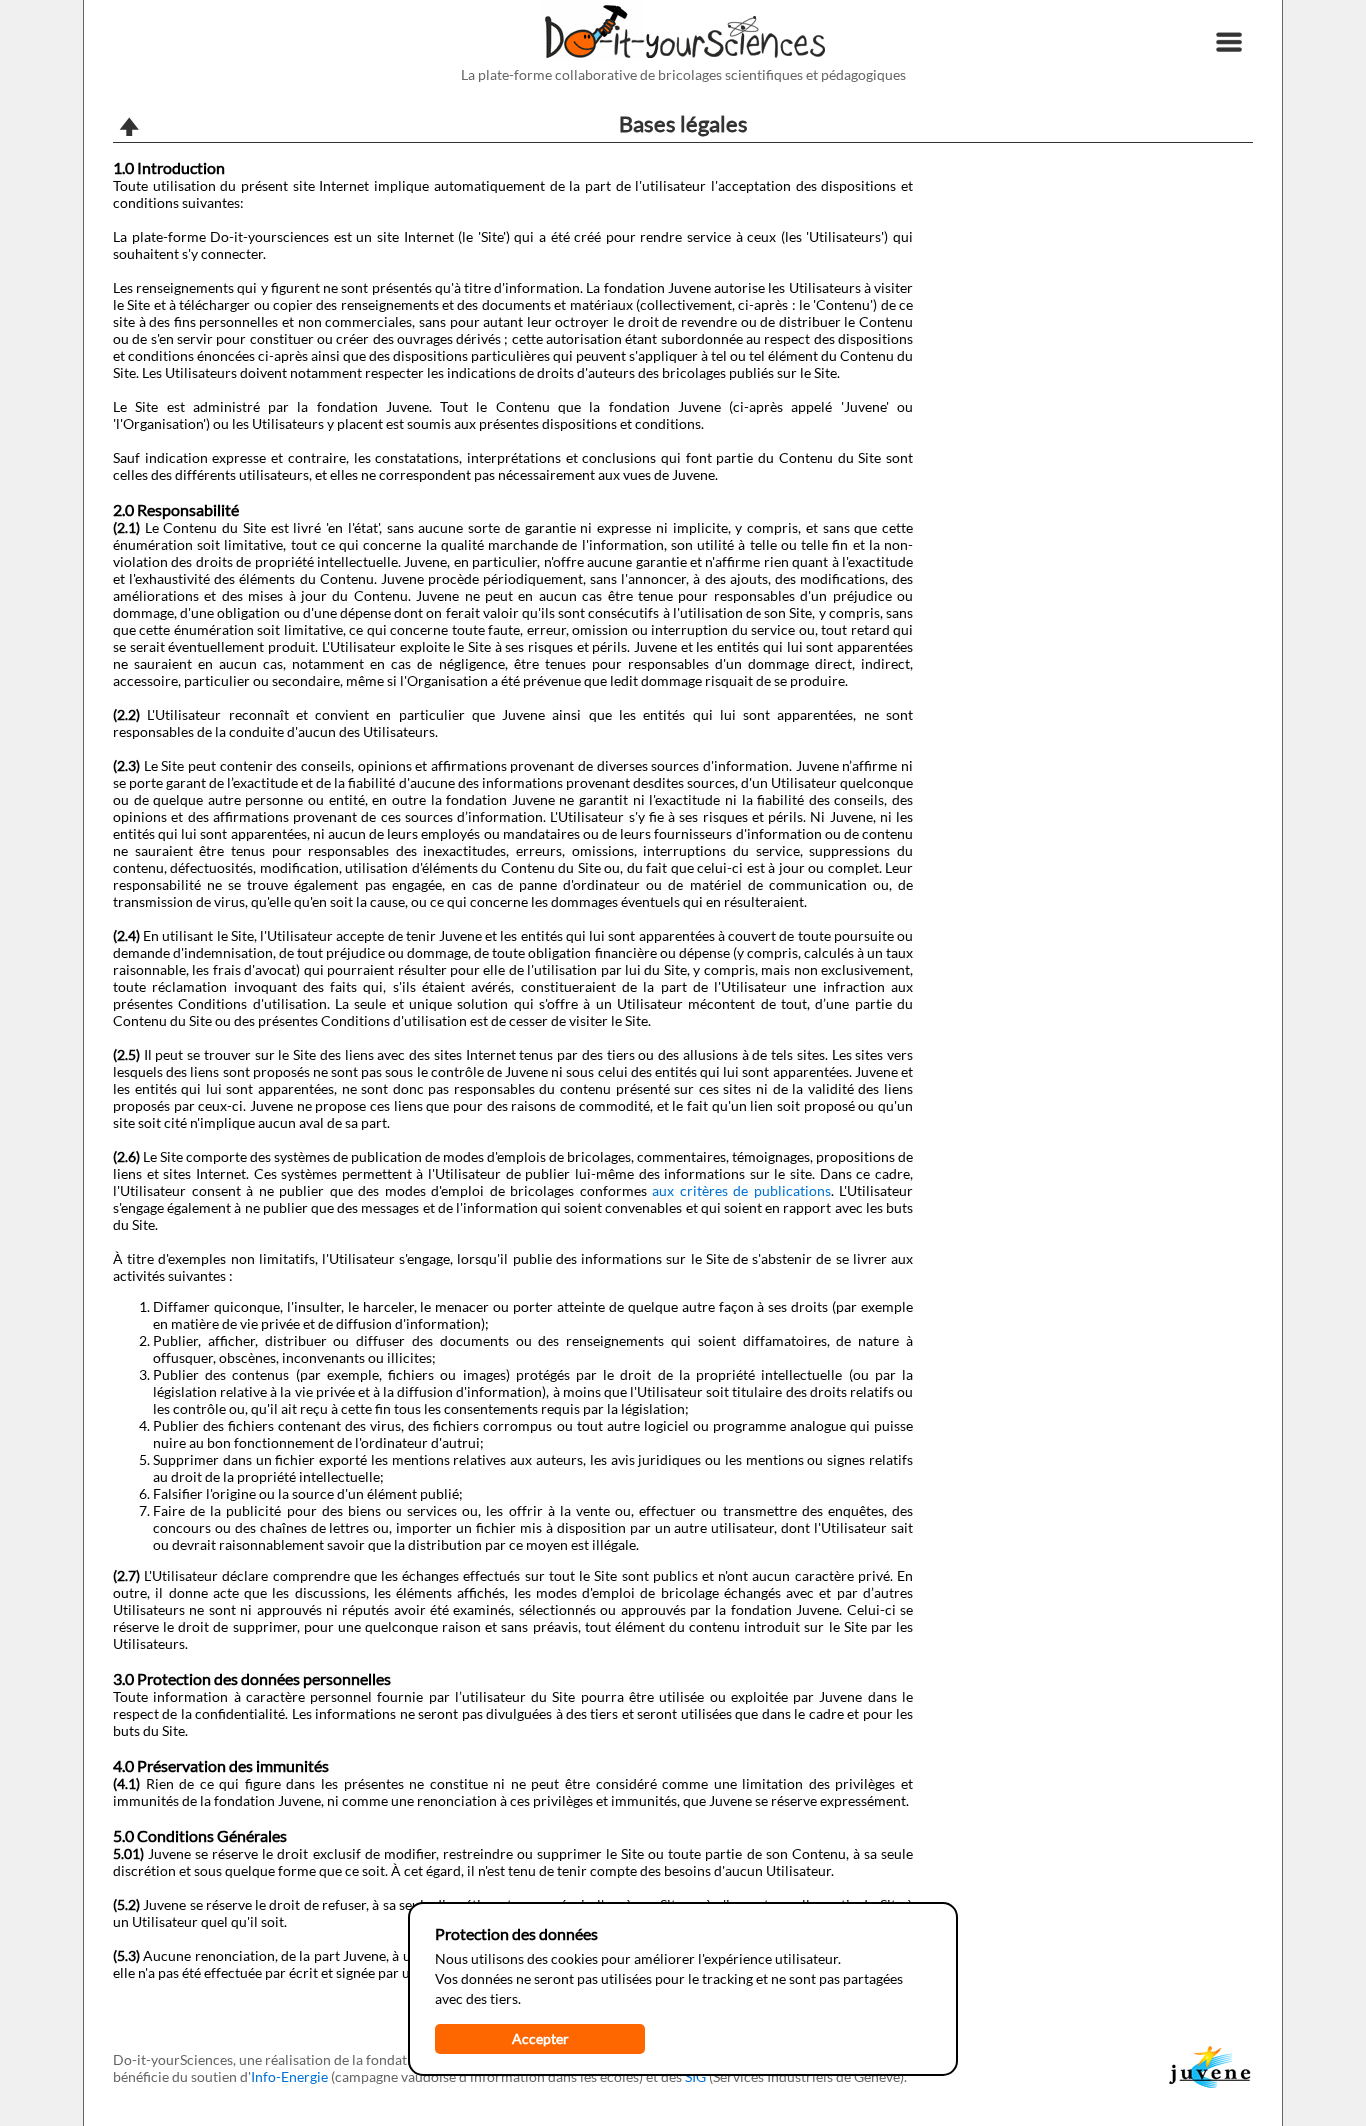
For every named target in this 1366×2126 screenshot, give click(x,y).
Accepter (540, 2038)
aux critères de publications (741, 1190)
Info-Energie (289, 2076)
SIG (695, 2076)
